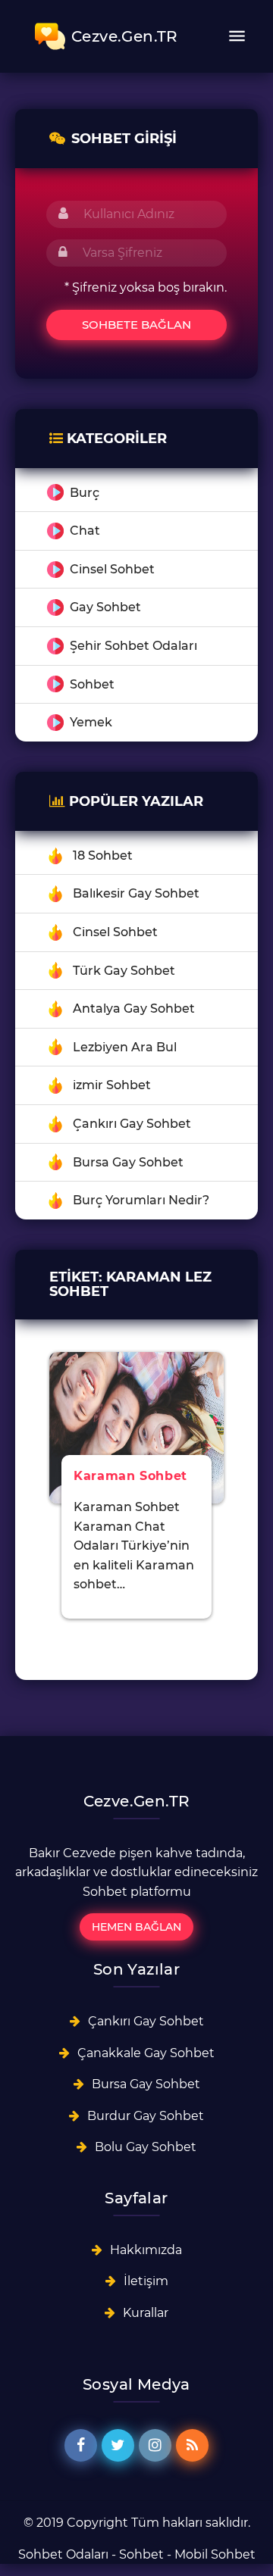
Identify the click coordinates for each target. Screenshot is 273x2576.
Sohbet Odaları (63, 2554)
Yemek (91, 722)
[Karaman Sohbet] (136, 1427)
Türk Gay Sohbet (124, 971)
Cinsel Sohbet (112, 569)
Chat (85, 531)
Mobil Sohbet (215, 2554)
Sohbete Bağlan (136, 325)
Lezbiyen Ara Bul (125, 1047)
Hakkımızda (146, 2250)
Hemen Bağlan (136, 1927)
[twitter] (118, 2445)
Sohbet (92, 684)
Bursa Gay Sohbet (128, 1162)
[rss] (192, 2445)
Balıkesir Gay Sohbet (136, 893)
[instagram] (155, 2445)
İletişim (146, 2281)
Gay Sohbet (105, 607)
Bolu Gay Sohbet (146, 2147)
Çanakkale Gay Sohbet (146, 2053)
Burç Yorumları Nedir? (141, 1200)
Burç (85, 493)
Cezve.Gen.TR (125, 36)
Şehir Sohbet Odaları (133, 646)
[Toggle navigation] (237, 36)
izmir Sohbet (112, 1085)
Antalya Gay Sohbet (134, 1009)
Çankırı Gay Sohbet (132, 1124)
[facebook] (81, 2445)
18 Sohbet (103, 856)
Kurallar (146, 2313)
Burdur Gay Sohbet (146, 2116)
